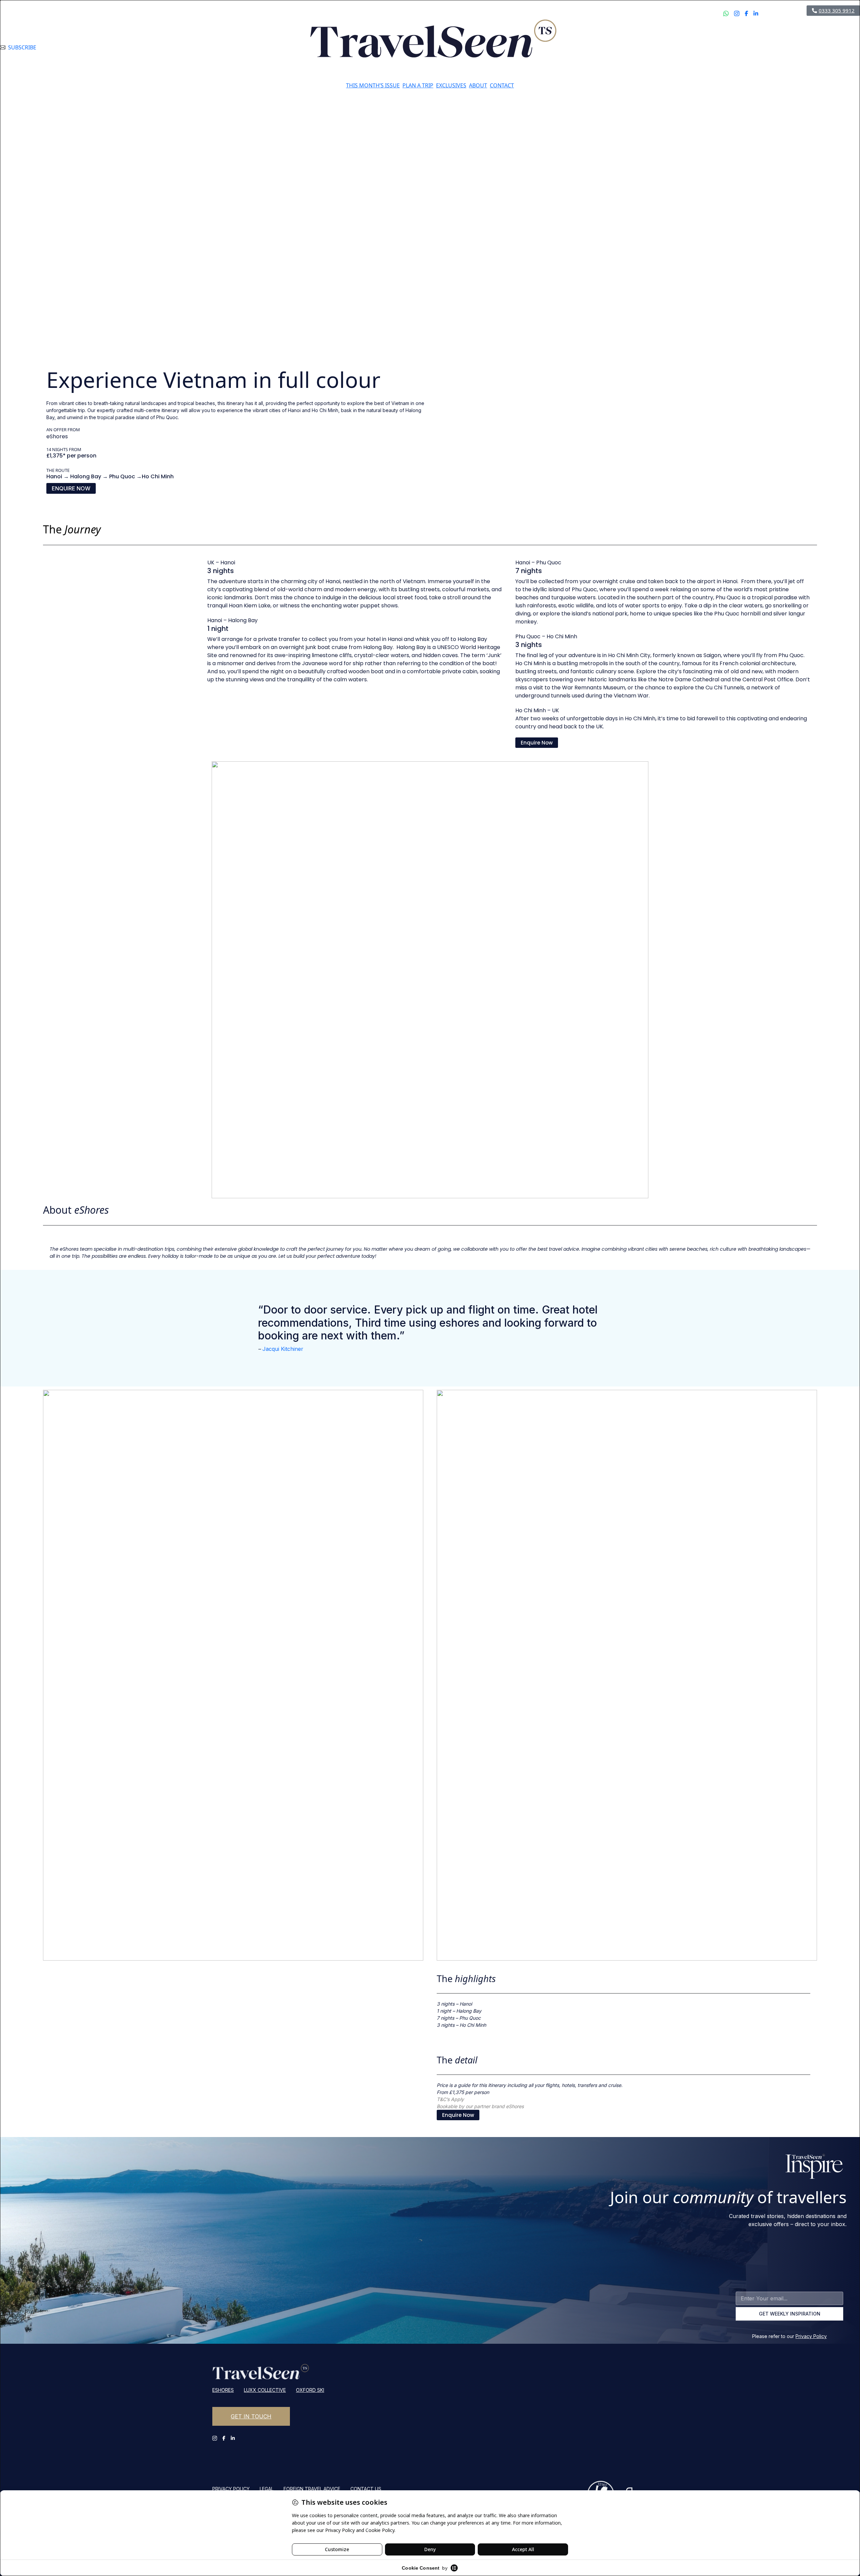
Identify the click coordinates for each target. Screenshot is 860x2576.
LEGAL (267, 2489)
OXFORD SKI (310, 2390)
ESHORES (223, 2390)
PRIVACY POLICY (231, 2489)
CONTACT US (366, 2489)
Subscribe (22, 47)
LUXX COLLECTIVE (265, 2390)
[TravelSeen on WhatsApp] (726, 50)
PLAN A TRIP (418, 85)
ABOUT (478, 85)
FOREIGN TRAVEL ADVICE (312, 2489)
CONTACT (502, 85)
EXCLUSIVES (451, 85)
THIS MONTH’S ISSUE (373, 85)
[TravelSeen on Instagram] (737, 50)
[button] (71, 488)
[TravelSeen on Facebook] (746, 50)
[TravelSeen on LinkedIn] (756, 50)
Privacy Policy (811, 2336)
